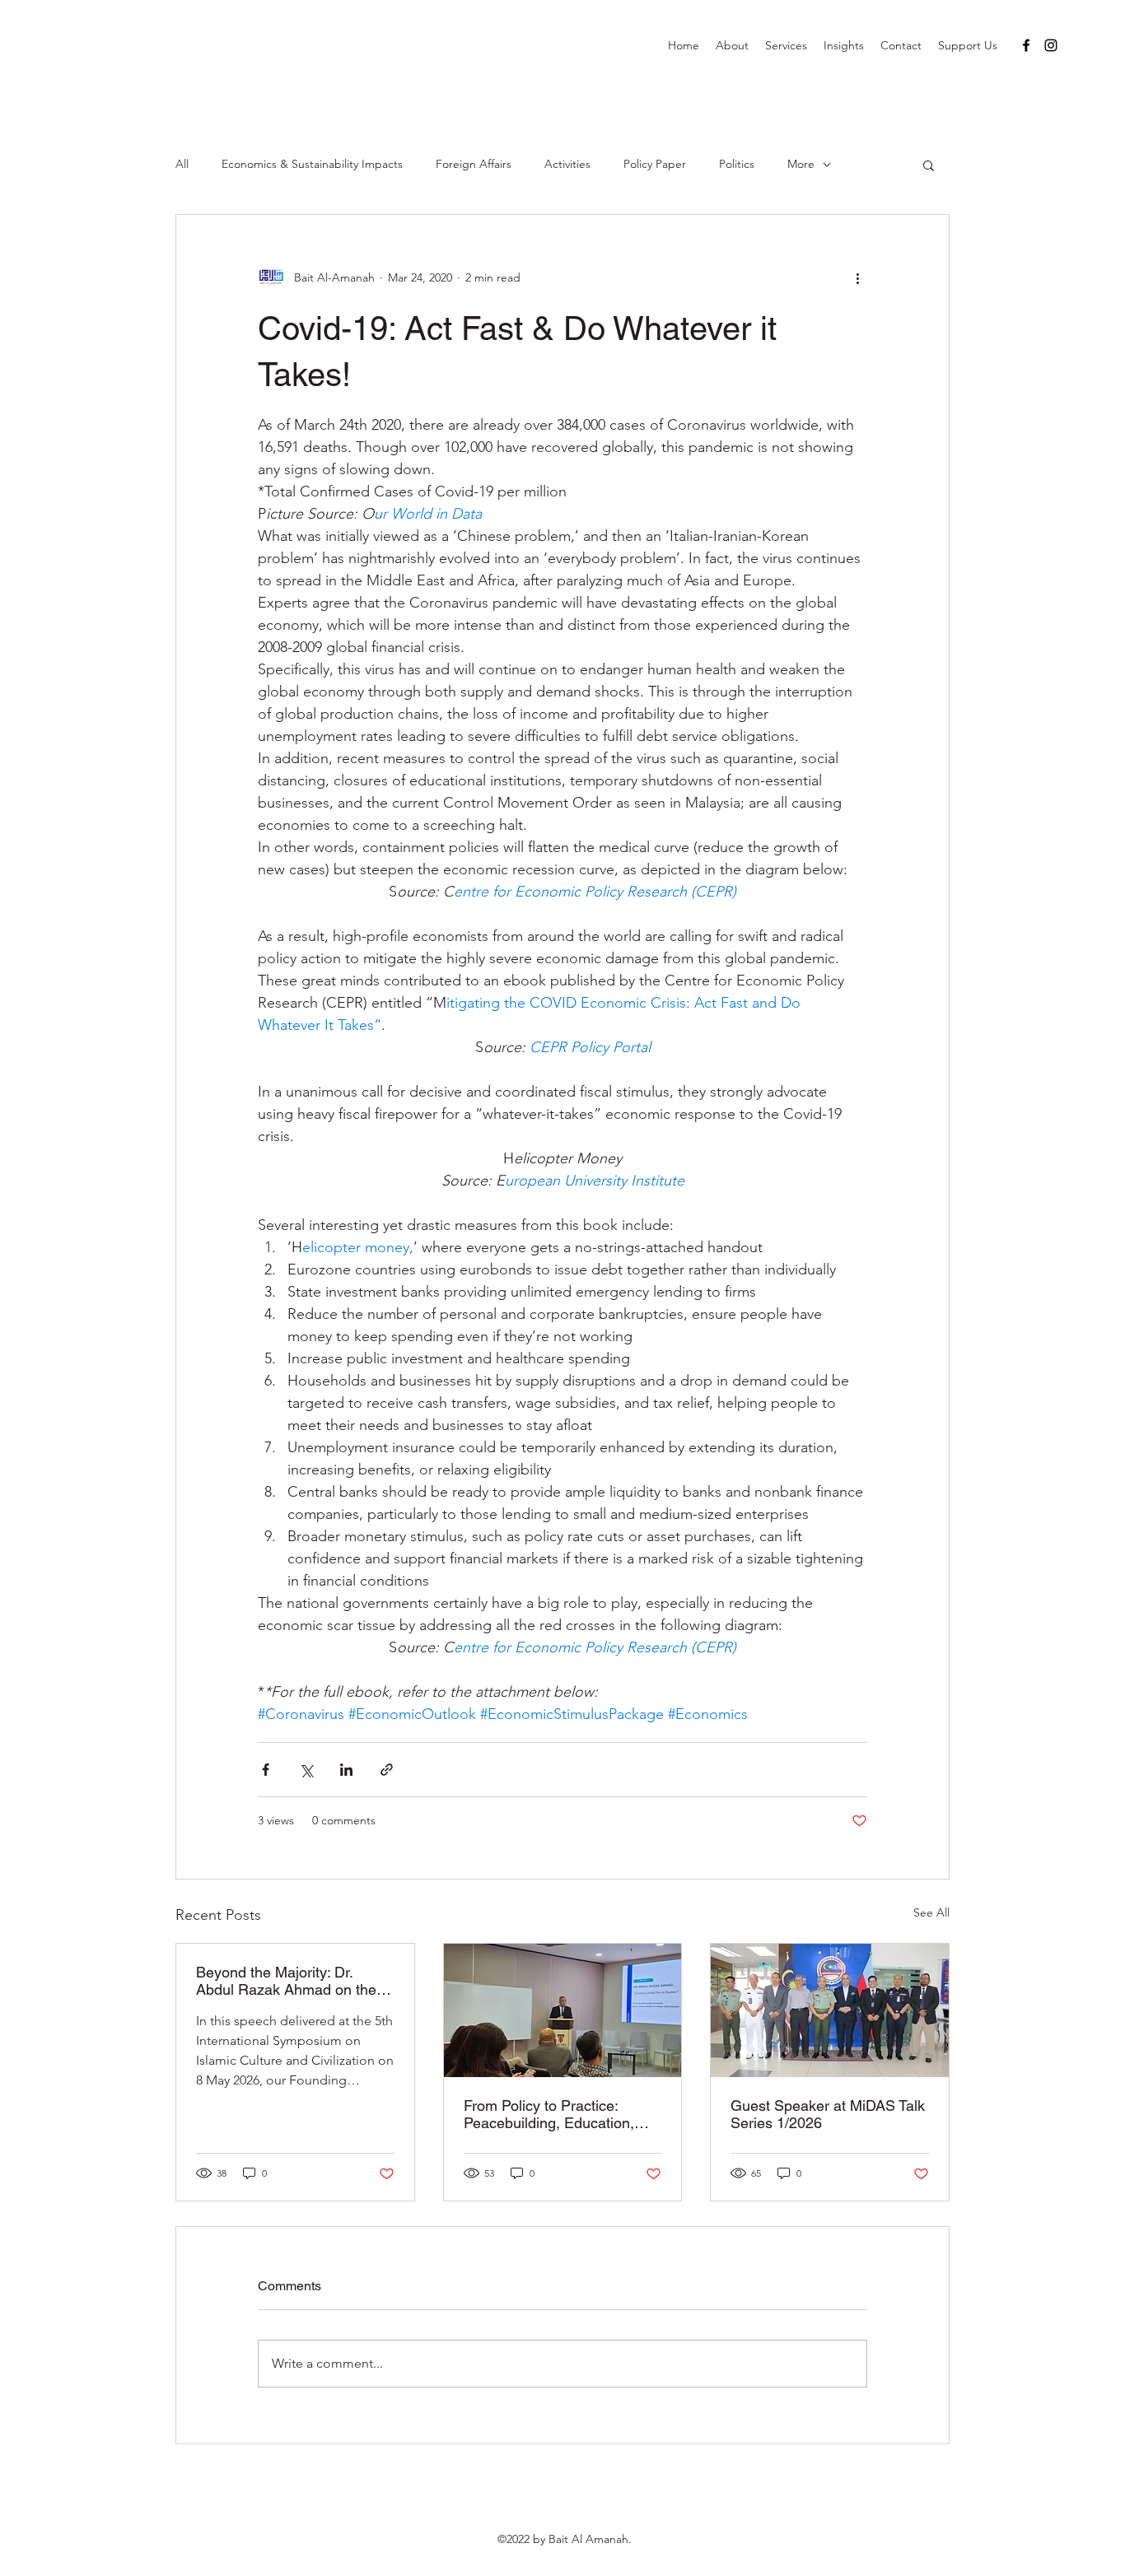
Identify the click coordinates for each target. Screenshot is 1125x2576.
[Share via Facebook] (266, 1770)
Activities (567, 164)
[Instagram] (1051, 45)
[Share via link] (387, 1770)
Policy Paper (655, 164)
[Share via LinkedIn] (346, 1770)
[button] (929, 165)
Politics (737, 164)
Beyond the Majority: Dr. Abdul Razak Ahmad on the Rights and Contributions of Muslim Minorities (286, 1981)
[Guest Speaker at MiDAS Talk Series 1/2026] (830, 2010)
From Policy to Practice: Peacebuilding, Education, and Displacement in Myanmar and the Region (549, 2114)
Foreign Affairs (474, 164)
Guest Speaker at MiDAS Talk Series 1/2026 (828, 2114)
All (182, 164)
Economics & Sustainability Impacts (312, 164)
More (801, 164)
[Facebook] (1026, 45)
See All (931, 1912)
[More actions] (857, 277)
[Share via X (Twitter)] (306, 1770)
